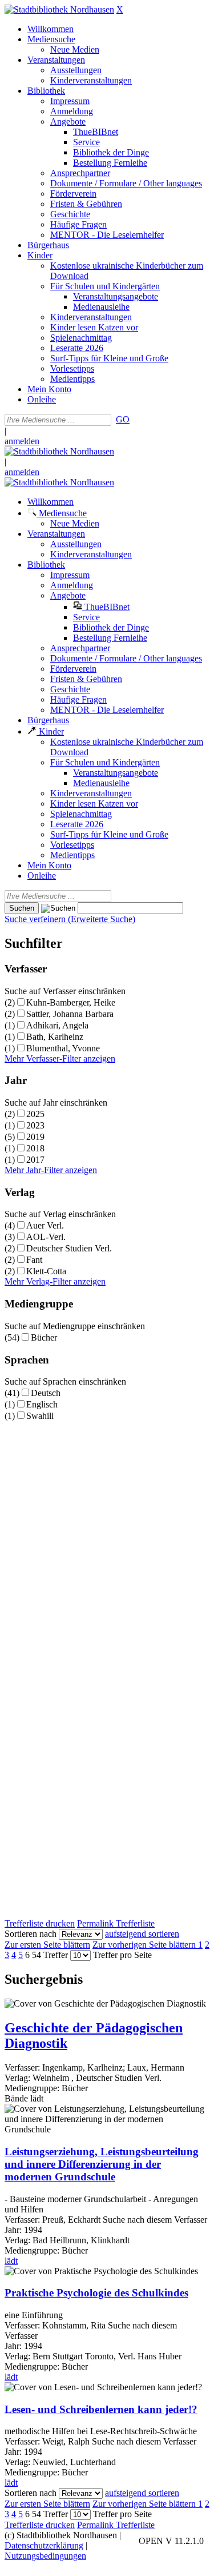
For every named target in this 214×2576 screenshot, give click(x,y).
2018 (35, 1148)
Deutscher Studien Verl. (69, 1248)
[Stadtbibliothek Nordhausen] (59, 9)
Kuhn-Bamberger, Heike (71, 1002)
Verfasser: (23, 2067)
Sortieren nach (31, 1934)
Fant (34, 1260)
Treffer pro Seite (122, 1955)
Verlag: (17, 2078)
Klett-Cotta (46, 1271)
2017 (35, 1160)
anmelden (22, 441)
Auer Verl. (45, 1225)
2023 (35, 1125)
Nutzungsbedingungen (45, 2556)
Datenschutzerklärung (44, 2545)
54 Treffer (50, 1955)
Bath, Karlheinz (55, 1037)
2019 (35, 1137)
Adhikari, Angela (57, 1025)
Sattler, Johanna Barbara (70, 1014)
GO (123, 419)
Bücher (44, 1337)
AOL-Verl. (46, 1237)
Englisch (42, 1404)
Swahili (40, 1416)
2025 (35, 1114)
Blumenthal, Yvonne (63, 1048)
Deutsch (46, 1393)
